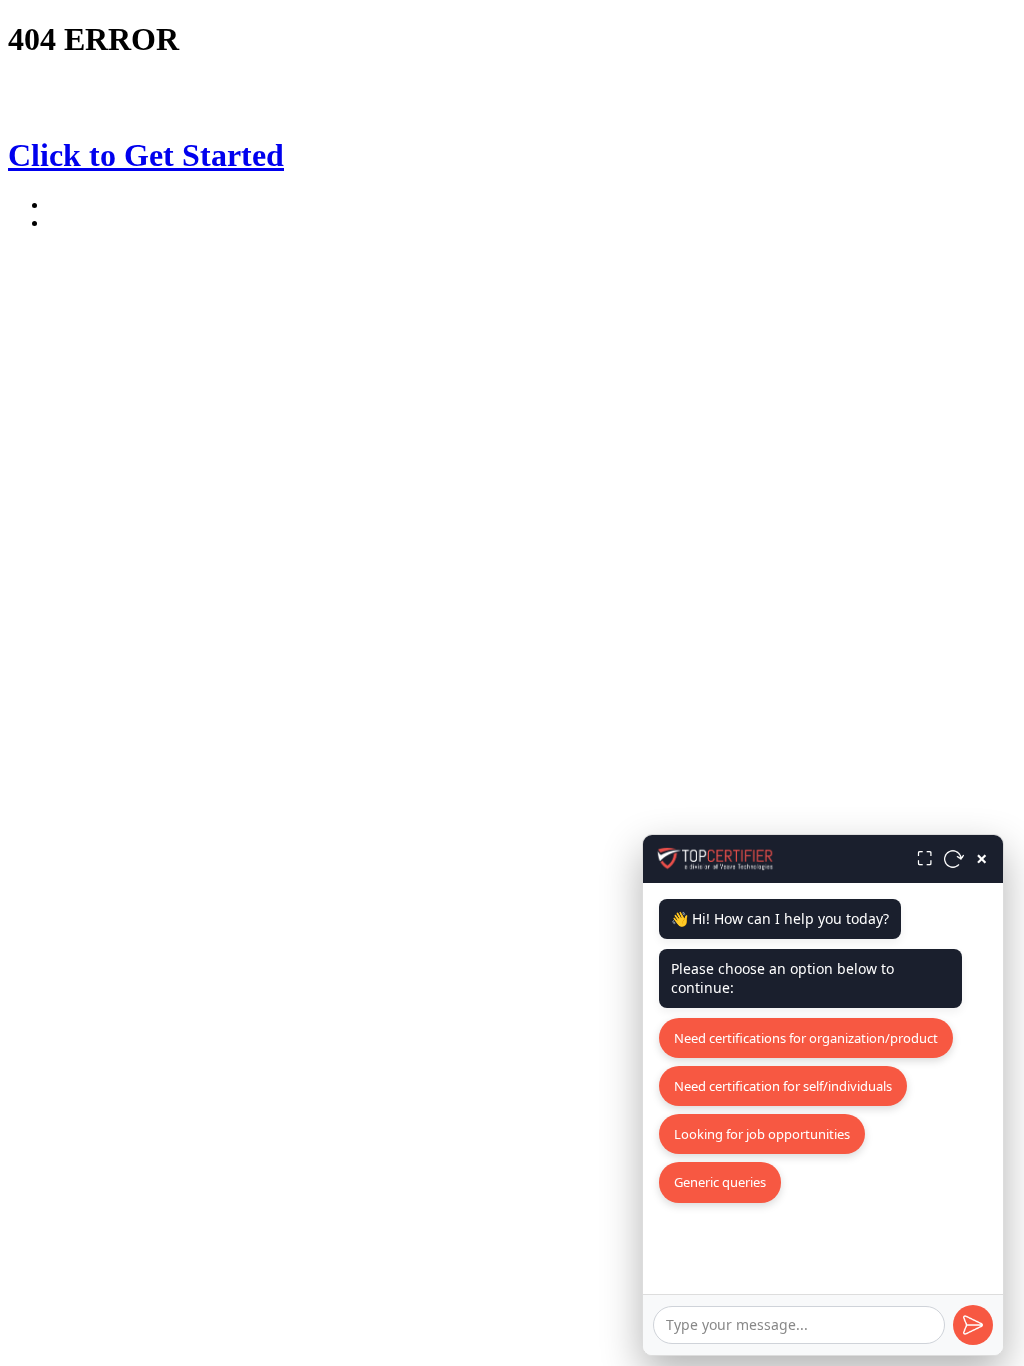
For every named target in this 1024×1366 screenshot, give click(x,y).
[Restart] (954, 859)
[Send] (973, 1325)
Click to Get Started (146, 155)
